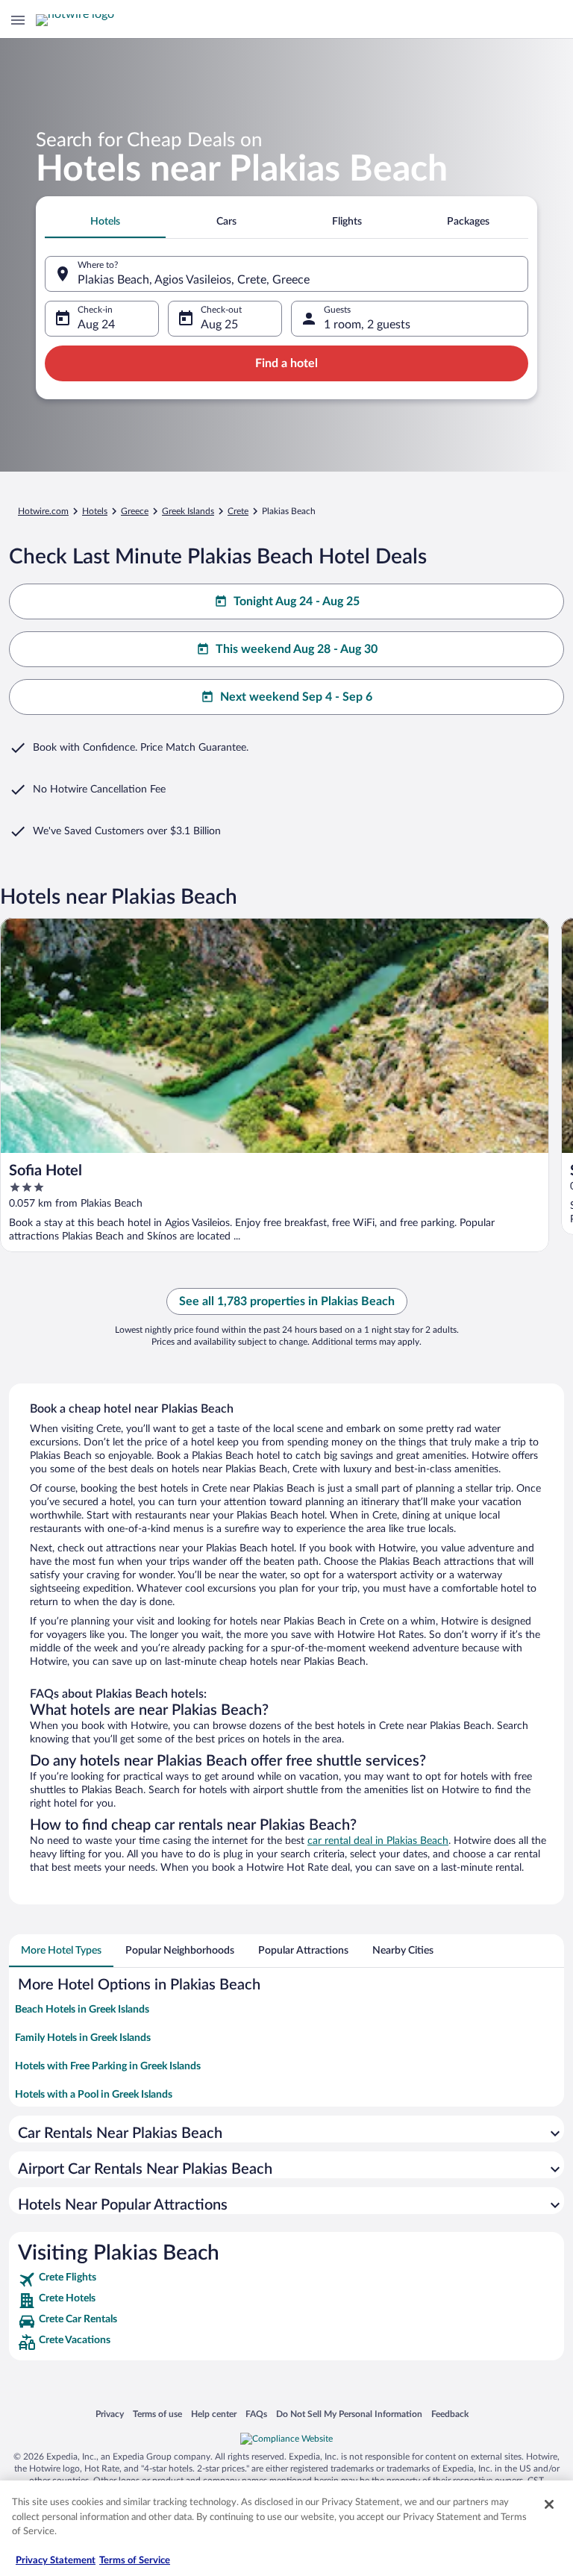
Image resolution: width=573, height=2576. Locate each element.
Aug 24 (96, 325)
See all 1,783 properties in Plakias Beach (287, 1301)
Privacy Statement (56, 2561)
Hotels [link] (95, 511)
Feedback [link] (450, 2414)
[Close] (549, 2504)
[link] (286, 2280)
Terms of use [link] (157, 2414)
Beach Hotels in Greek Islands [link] (82, 2010)
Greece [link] (135, 511)
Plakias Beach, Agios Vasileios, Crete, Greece (194, 280)
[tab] (105, 222)
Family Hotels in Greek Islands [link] (83, 2038)
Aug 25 (219, 325)
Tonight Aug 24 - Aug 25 (297, 601)
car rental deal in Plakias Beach (378, 1841)
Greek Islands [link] (188, 511)
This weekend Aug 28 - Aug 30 (297, 649)
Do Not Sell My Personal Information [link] (349, 2414)
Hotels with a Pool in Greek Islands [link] (94, 2095)
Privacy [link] (110, 2414)
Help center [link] (214, 2414)
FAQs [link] (256, 2414)
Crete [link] (238, 511)
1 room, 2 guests (367, 325)
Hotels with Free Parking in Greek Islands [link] (108, 2066)
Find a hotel (286, 363)
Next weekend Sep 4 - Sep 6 (296, 697)
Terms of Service (135, 2561)
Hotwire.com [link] (43, 511)
